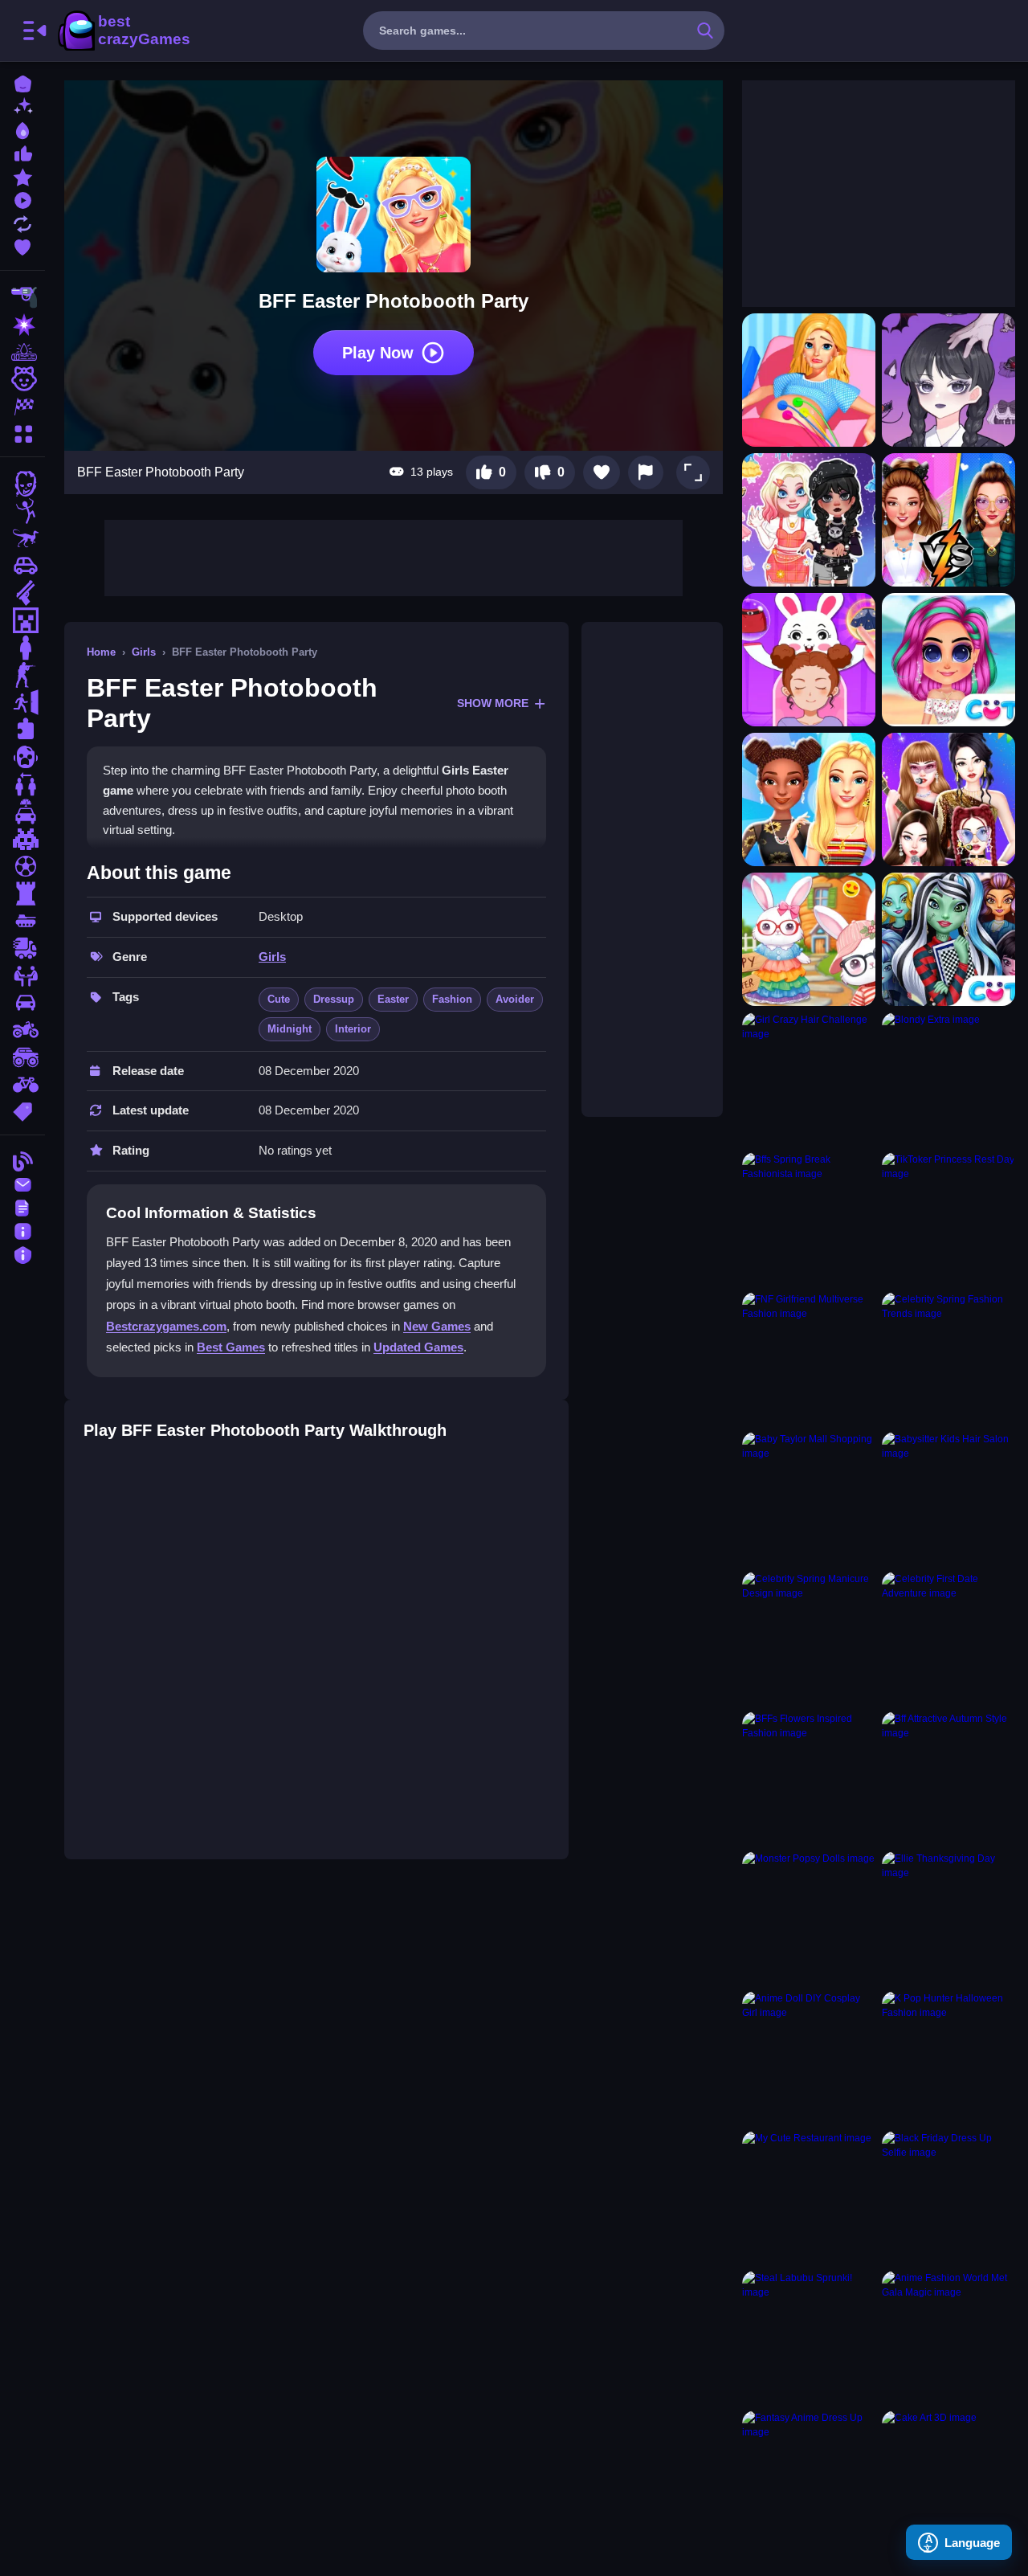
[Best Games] (22, 129)
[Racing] (22, 407)
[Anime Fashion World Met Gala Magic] (948, 2337)
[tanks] (22, 921)
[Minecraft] (22, 620)
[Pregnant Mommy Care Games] (809, 380)
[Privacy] (22, 1253)
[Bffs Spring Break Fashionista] (809, 1219)
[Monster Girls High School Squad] (948, 939)
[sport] (22, 866)
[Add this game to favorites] (602, 472)
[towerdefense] (22, 893)
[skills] (22, 975)
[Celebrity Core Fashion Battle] (948, 520)
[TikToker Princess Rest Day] (948, 1219)
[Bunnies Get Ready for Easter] (809, 939)
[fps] (22, 675)
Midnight (290, 1029)
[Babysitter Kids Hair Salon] (948, 1499)
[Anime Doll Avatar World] (809, 520)
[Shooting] (22, 297)
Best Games (231, 1347)
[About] (22, 1230)
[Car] (22, 566)
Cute (279, 999)
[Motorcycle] (22, 1030)
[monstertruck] (22, 1057)
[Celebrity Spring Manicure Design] (809, 1638)
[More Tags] (22, 1110)
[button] (693, 472)
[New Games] (22, 106)
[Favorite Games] (22, 245)
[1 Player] (22, 648)
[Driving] (22, 812)
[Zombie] (22, 484)
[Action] (22, 325)
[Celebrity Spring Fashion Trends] (948, 1359)
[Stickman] (22, 511)
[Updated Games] (22, 222)
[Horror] (22, 757)
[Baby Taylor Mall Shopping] (809, 1499)
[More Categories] (22, 432)
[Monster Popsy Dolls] (809, 1918)
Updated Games (418, 1347)
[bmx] (22, 1085)
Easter (393, 999)
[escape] (22, 702)
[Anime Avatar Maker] (948, 380)
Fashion (452, 999)
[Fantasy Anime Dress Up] (809, 2477)
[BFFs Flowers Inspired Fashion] (809, 1778)
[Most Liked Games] (22, 152)
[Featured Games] (22, 176)
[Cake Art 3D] (948, 2477)
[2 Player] (22, 784)
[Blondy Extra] (948, 1079)
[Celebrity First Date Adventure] (948, 1638)
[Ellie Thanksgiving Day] (948, 1918)
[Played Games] (22, 199)
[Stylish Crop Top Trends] (948, 660)
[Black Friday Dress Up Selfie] (948, 2198)
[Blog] (22, 1160)
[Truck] (22, 948)
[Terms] (22, 1206)
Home (101, 652)
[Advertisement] (394, 556)
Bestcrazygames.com (166, 1326)
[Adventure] (22, 352)
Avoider (515, 999)
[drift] (22, 1003)
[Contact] (22, 1183)
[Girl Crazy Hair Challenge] (809, 1079)
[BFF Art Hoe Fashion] (809, 799)
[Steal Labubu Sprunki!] (809, 2337)
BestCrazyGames (123, 31)
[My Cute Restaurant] (809, 2198)
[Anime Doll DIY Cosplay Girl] (809, 2058)
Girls (144, 652)
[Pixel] (22, 839)
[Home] (22, 82)
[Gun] (22, 593)
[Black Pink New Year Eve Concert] (948, 799)
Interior (353, 1029)
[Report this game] (646, 472)
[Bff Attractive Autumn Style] (948, 1778)
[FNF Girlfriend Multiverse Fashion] (809, 1359)
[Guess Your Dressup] (809, 660)
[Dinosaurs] (22, 538)
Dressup (334, 999)
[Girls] (22, 379)
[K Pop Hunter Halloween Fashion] (948, 2058)
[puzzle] (22, 730)
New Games (437, 1326)
